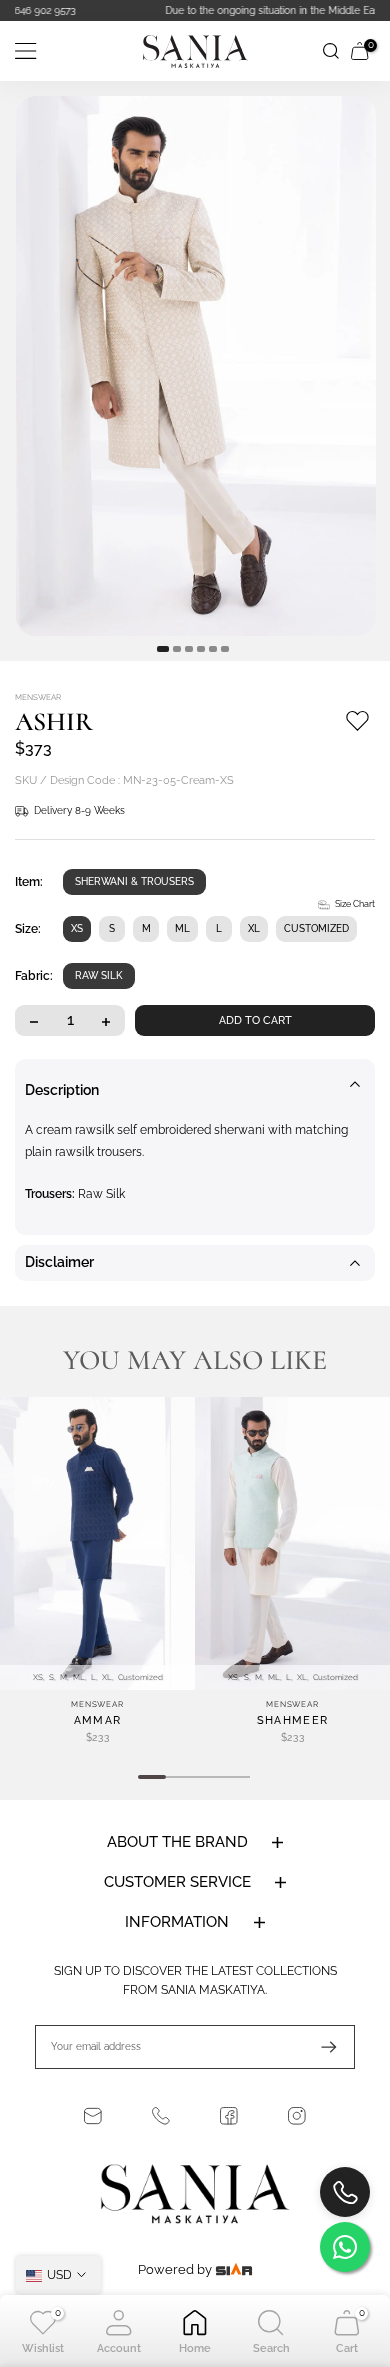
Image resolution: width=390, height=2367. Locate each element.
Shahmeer (292, 1720)
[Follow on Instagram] (297, 2116)
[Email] (93, 2116)
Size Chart (355, 904)
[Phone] (161, 2116)
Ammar (98, 1720)
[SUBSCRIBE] (319, 2047)
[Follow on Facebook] (229, 2116)
